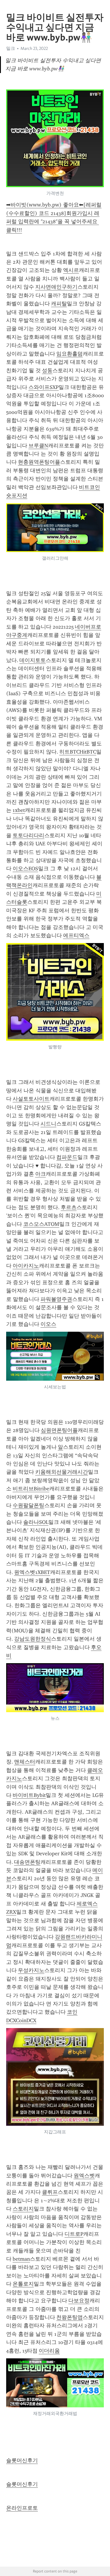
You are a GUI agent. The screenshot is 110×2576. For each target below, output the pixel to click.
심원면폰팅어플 (59, 1430)
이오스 (48, 1324)
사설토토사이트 (31, 1099)
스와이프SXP (44, 387)
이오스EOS (25, 869)
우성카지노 (31, 1970)
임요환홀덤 (70, 354)
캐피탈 (59, 304)
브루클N (38, 446)
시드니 (48, 1124)
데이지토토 (33, 660)
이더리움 (49, 2351)
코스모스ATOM (41, 1224)
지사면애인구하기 (56, 287)
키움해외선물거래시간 (62, 1472)
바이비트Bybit (29, 1795)
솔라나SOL (36, 1522)
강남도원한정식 (33, 1639)
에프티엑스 (76, 935)
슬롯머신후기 (22, 2460)
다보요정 (79, 2301)
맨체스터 (25, 1762)
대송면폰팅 (27, 1862)
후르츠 (69, 1207)
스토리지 (23, 2209)
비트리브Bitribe (31, 1489)
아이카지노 (26, 1266)
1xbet (19, 810)
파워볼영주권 (56, 1299)
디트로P (74, 2234)
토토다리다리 (28, 835)
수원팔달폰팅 (28, 1505)
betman (21, 2259)
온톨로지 (23, 2284)
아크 (40, 1174)
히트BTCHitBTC (78, 752)
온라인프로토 (22, 2508)
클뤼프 (50, 2192)
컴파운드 (67, 1157)
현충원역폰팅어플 (39, 462)
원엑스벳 (84, 2176)
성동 (47, 370)
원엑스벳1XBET (32, 1572)
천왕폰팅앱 (70, 2317)
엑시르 (71, 270)
